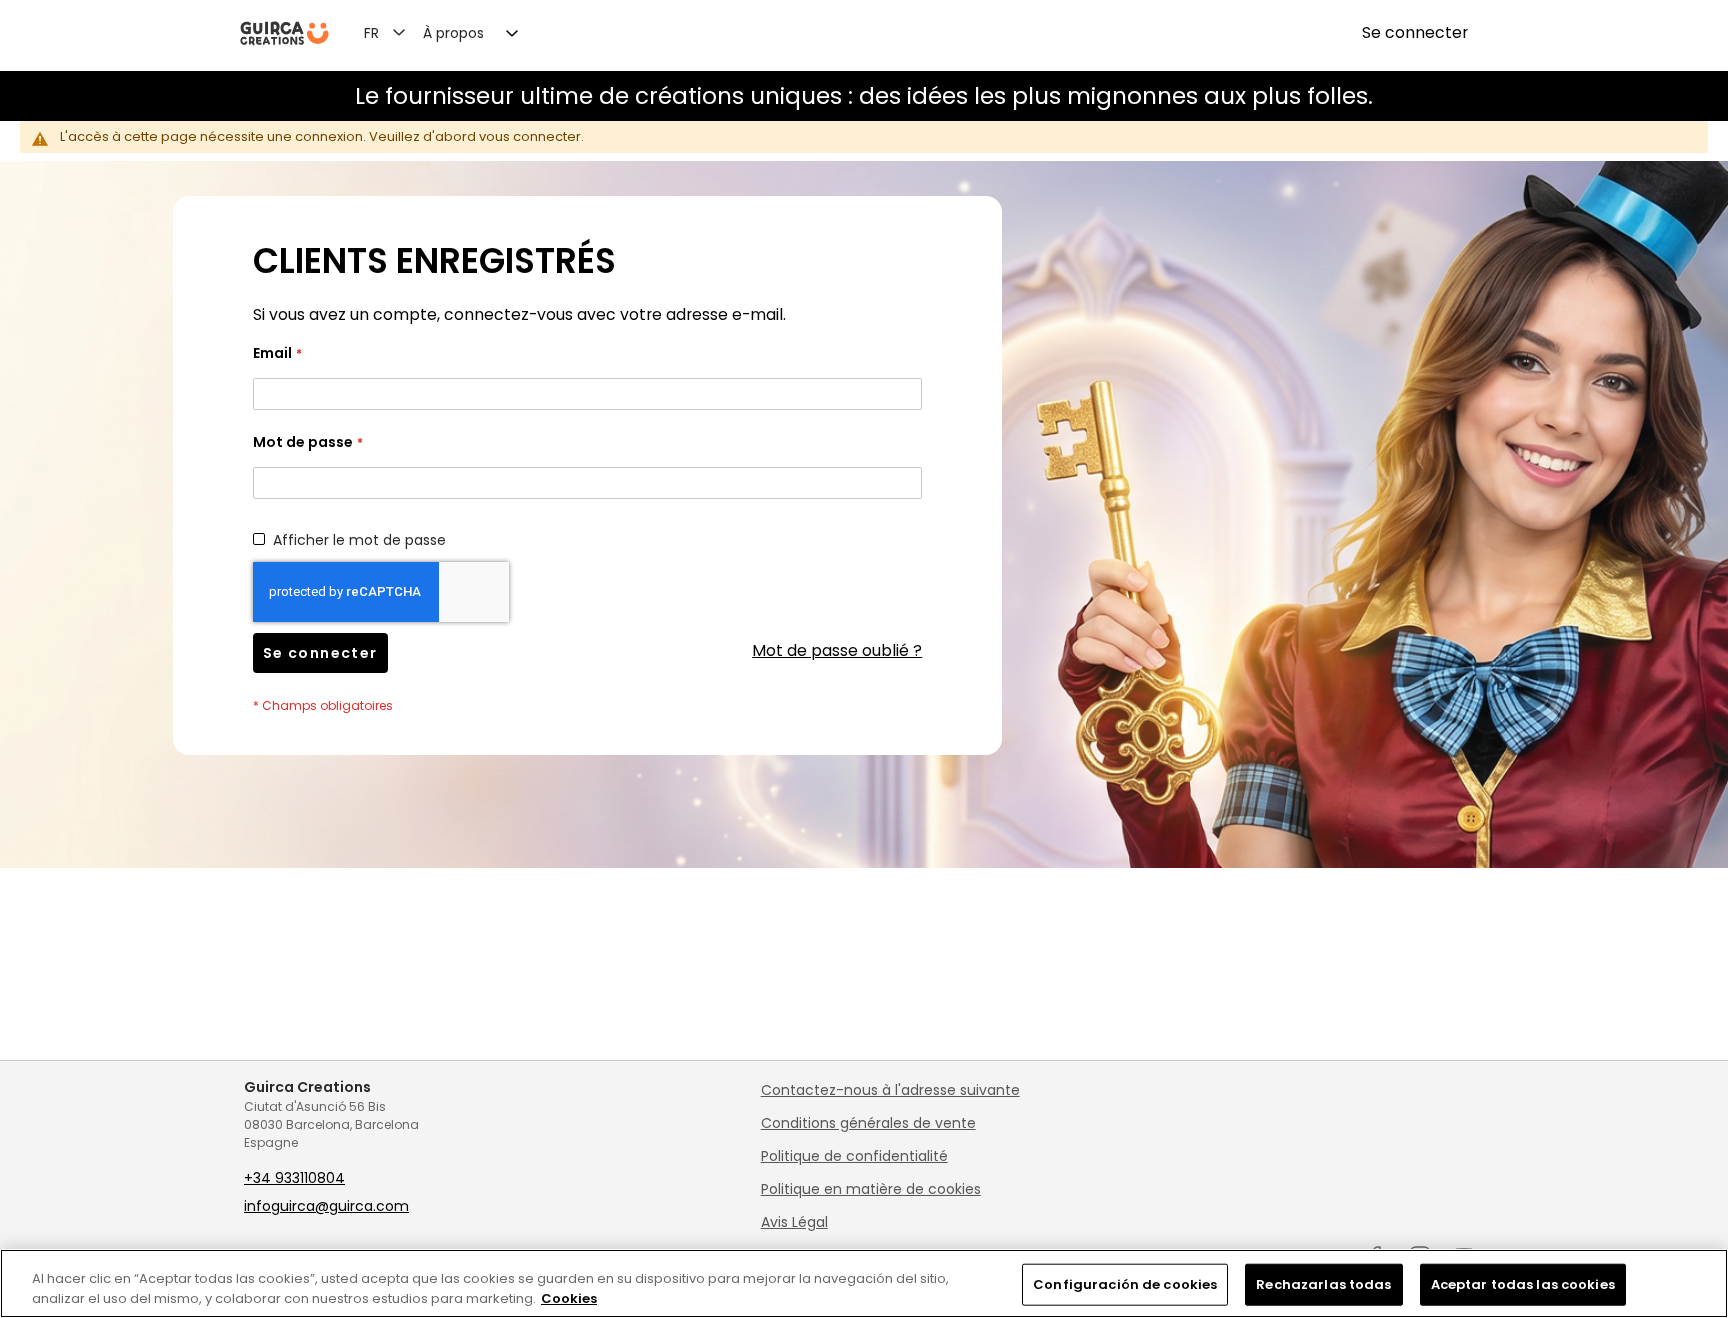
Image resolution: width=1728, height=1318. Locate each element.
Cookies (569, 1297)
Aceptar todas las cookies (1523, 1284)
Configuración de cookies (1125, 1284)
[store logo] (284, 33)
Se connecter (1415, 33)
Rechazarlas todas (1323, 1284)
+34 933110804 (294, 1178)
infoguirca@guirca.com (326, 1206)
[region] (864, 1283)
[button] (396, 32)
